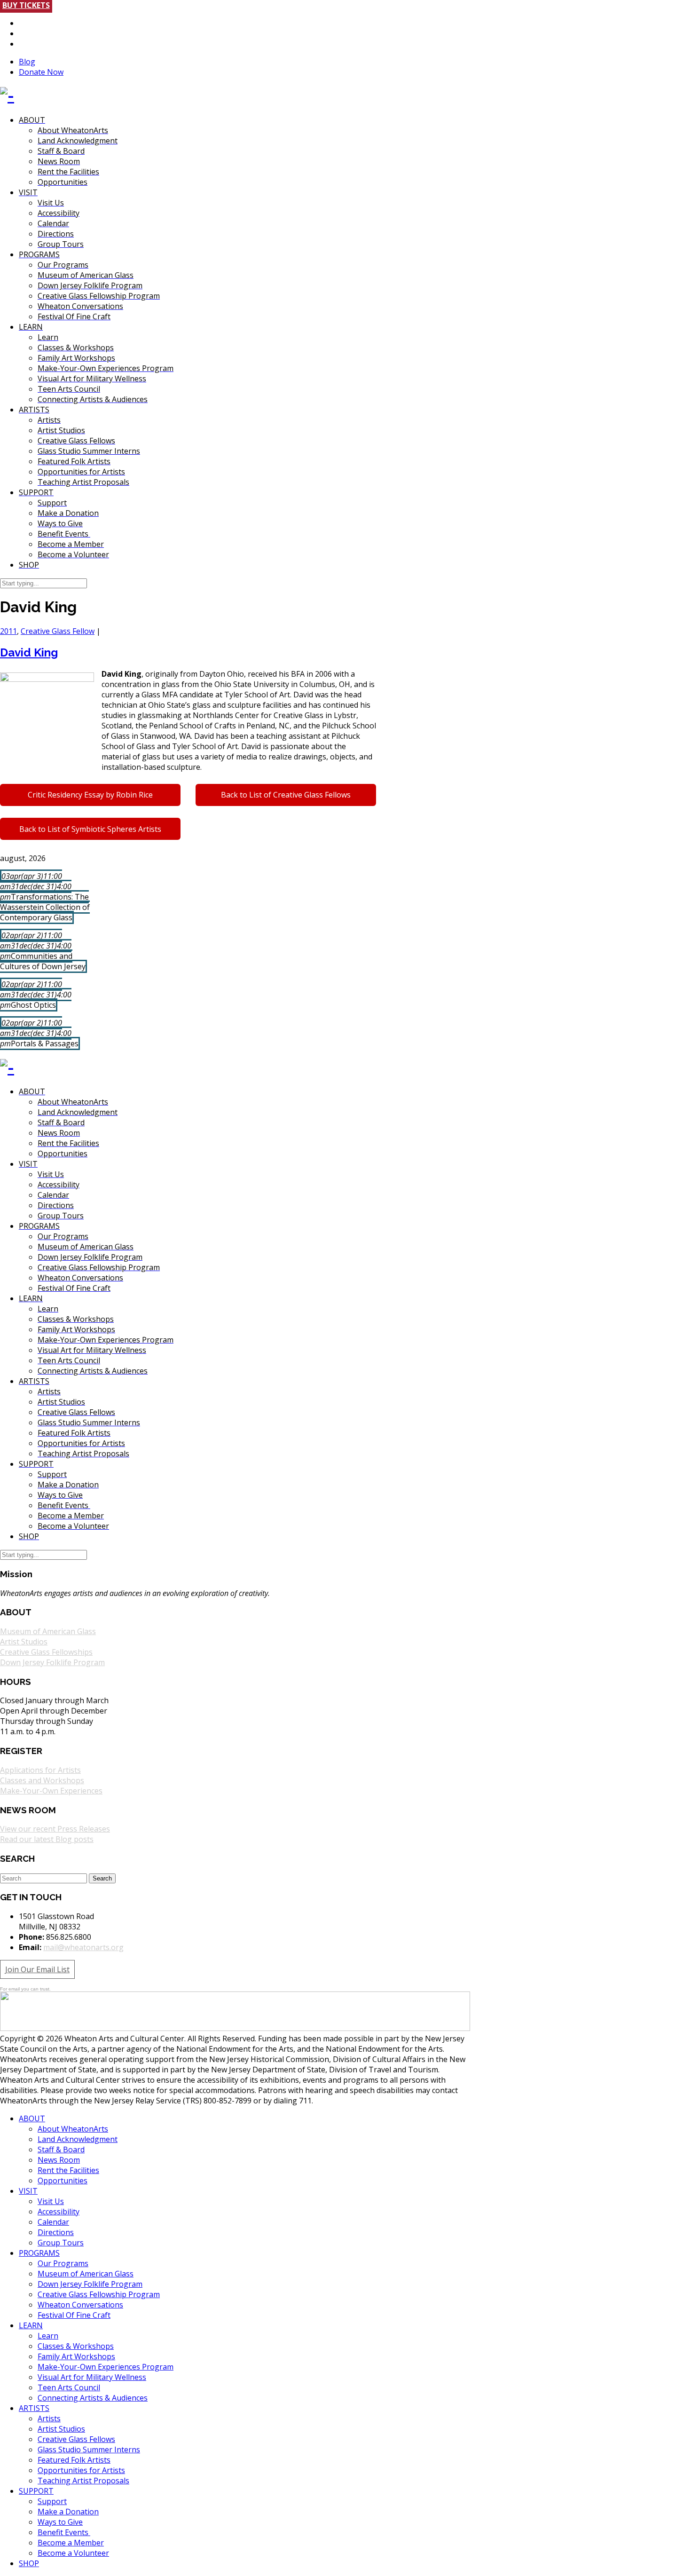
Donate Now (41, 72)
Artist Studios (24, 1642)
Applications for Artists (40, 1770)
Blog (27, 62)
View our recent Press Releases (55, 1829)
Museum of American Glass (48, 1631)
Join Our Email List (37, 1969)
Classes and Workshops (42, 1780)
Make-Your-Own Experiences (51, 1791)
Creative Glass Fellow (58, 631)
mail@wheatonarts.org (83, 1947)
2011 (8, 631)
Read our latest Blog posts (47, 1839)
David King (29, 652)
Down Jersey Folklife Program (52, 1662)
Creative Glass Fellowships (46, 1652)
